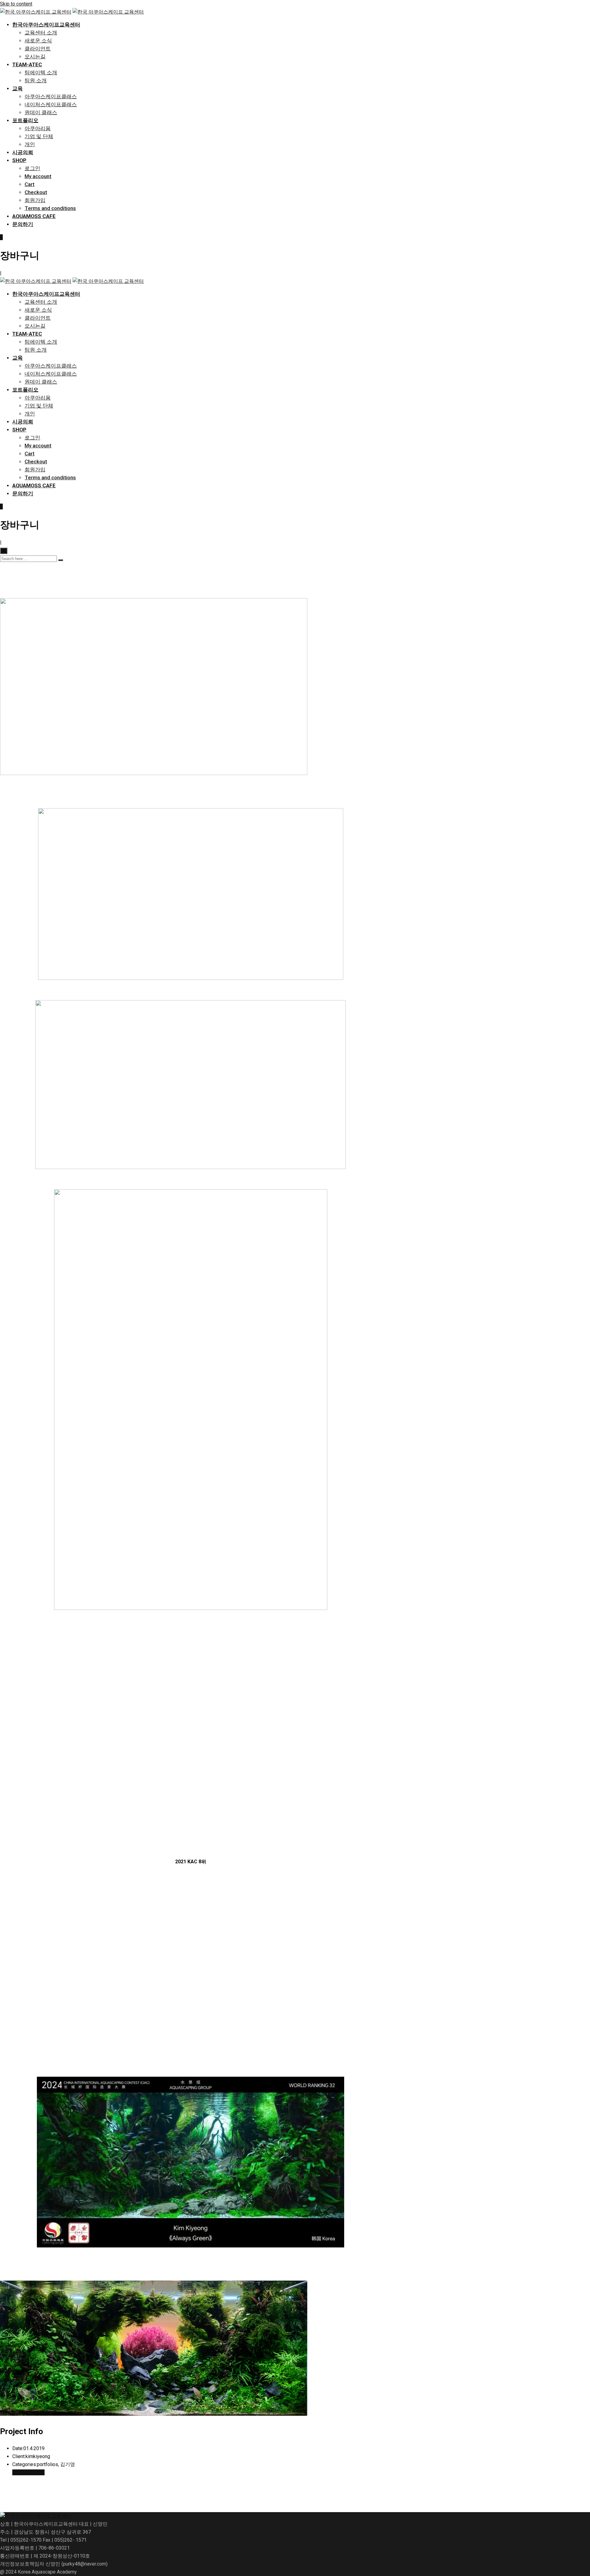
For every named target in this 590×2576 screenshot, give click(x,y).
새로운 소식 (38, 41)
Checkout (36, 192)
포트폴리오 (25, 120)
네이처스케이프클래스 (51, 104)
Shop (19, 160)
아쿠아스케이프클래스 (51, 96)
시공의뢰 (23, 152)
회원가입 (35, 200)
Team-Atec (27, 64)
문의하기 (23, 224)
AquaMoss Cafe (34, 216)
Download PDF (28, 2472)
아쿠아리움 (38, 128)
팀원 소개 (36, 80)
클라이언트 (38, 49)
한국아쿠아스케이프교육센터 (46, 25)
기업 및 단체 (39, 136)
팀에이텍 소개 (41, 72)
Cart (29, 184)
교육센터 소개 (41, 33)
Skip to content (16, 4)
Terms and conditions (50, 208)
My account (38, 176)
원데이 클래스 (41, 112)
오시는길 (35, 57)
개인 (30, 144)
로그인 (32, 168)
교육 (18, 88)
